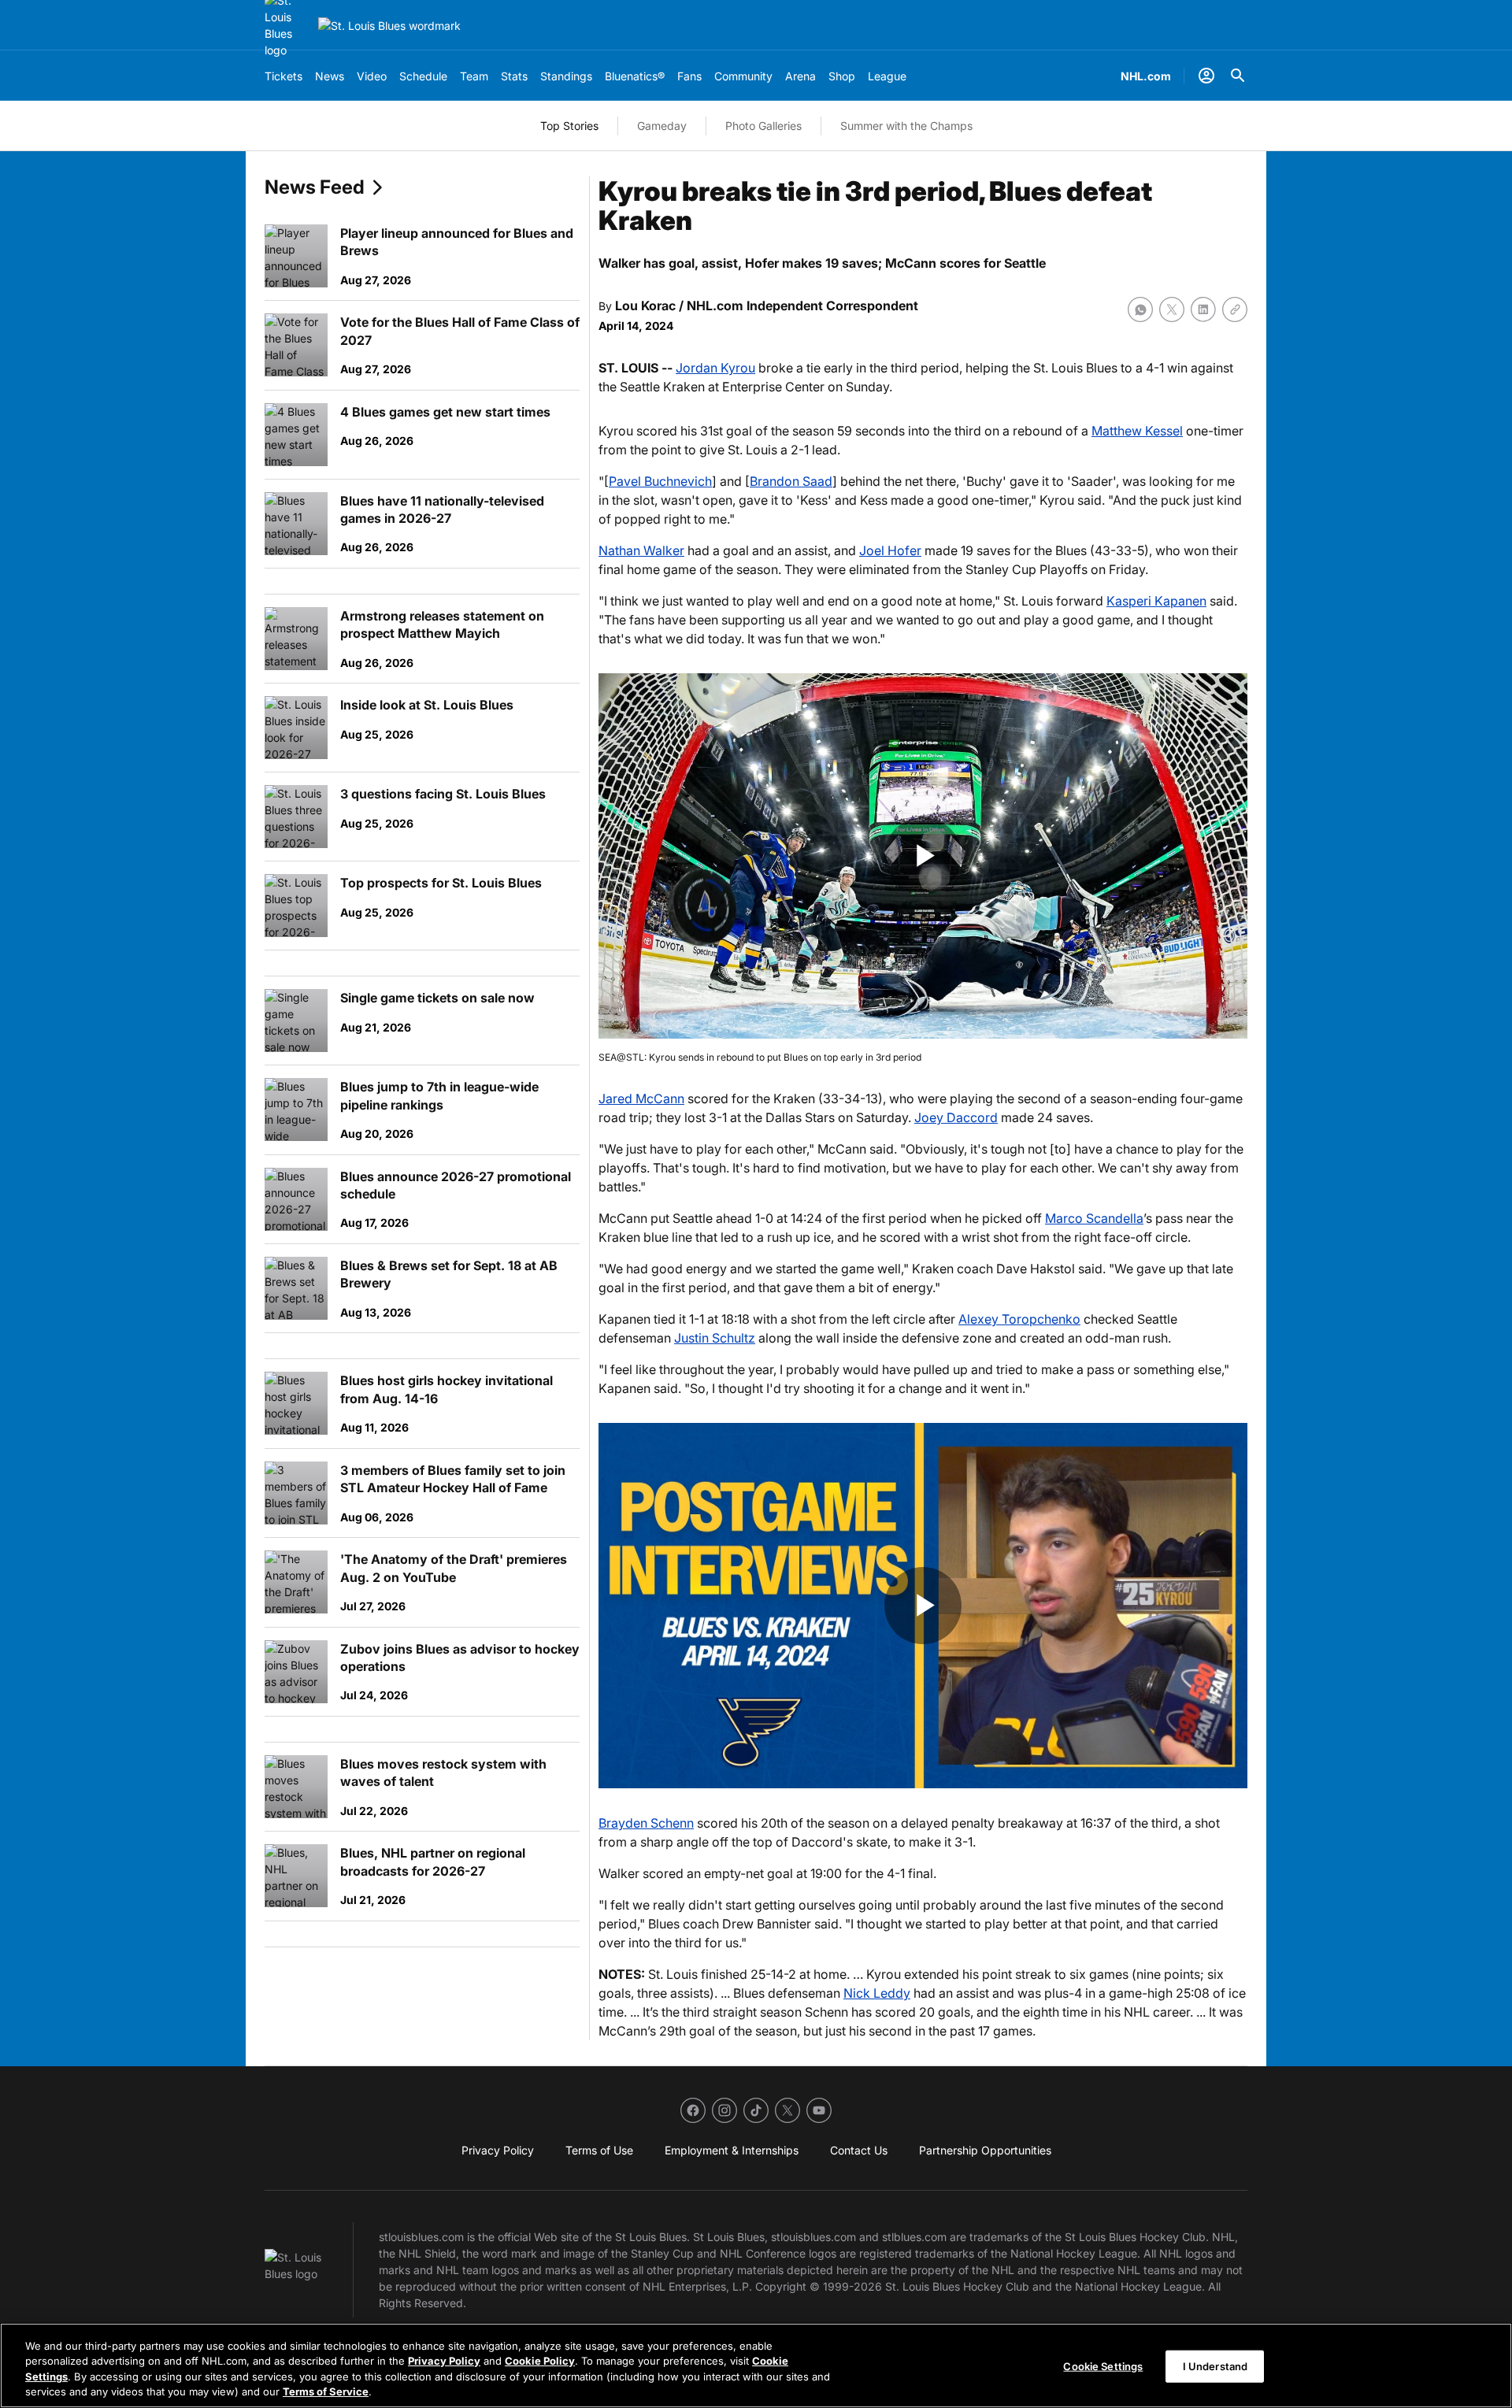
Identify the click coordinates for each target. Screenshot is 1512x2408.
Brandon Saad (791, 481)
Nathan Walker (641, 550)
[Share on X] (1172, 309)
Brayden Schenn (646, 1823)
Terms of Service (326, 2391)
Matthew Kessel (1137, 431)
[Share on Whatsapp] (1140, 309)
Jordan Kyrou (715, 368)
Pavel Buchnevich (660, 481)
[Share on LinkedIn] (1203, 309)
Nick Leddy (877, 1993)
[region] (756, 2365)
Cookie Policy (540, 2361)
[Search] (1238, 76)
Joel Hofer (890, 550)
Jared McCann (641, 1098)
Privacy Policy (444, 2361)
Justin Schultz (715, 1338)
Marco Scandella (1094, 1218)
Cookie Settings (1103, 2366)
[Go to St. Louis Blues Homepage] (389, 26)
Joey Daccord (956, 1117)
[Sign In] (1206, 76)
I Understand (1216, 2366)
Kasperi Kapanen (1156, 601)
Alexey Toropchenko (1019, 1319)
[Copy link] (1235, 309)
